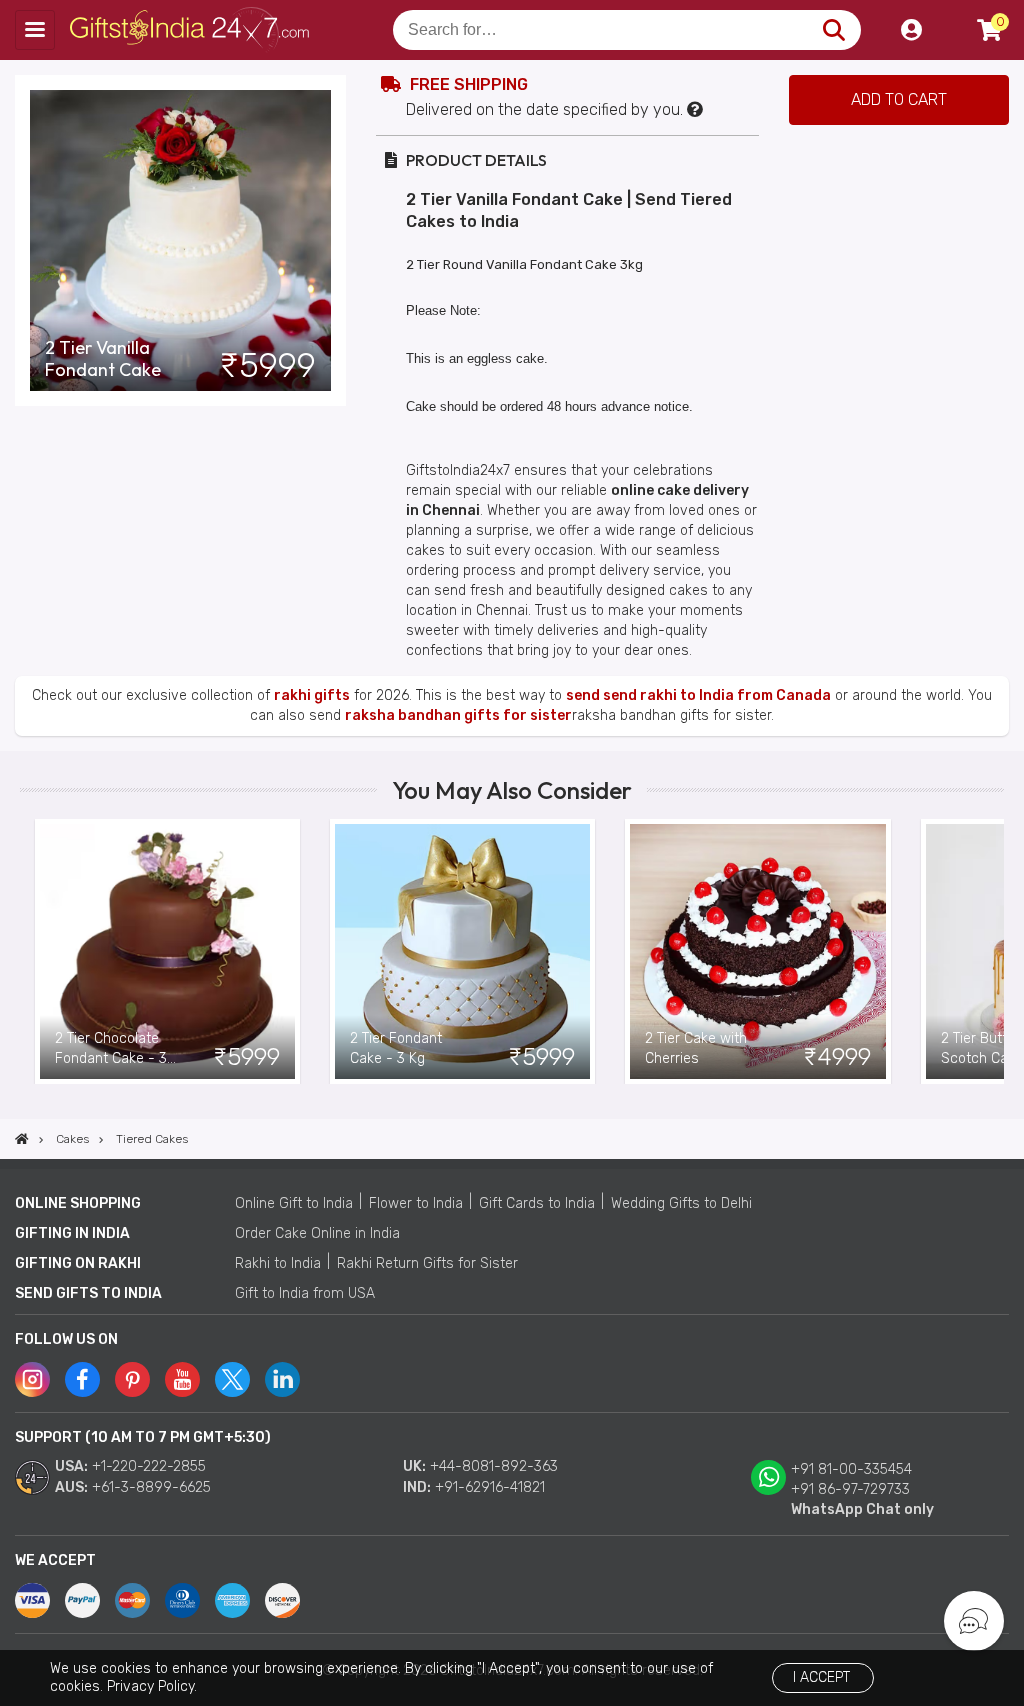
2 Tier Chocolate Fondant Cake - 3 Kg (111, 1049)
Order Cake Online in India (317, 1233)
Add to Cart (899, 99)
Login (911, 30)
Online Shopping (78, 1203)
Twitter (232, 1379)
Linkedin (282, 1379)
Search (833, 30)
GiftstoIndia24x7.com (191, 30)
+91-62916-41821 (490, 1487)
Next (989, 952)
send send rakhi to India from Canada (698, 695)
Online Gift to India (294, 1203)
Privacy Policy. (152, 1686)
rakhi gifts (312, 695)
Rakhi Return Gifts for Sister (427, 1263)
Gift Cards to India (537, 1203)
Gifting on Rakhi (78, 1263)
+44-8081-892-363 (494, 1466)
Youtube (182, 1379)
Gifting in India (72, 1233)
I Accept (821, 1677)
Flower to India (416, 1203)
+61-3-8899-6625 (151, 1487)
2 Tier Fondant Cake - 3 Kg (396, 1048)
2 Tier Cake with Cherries (696, 1048)
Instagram (32, 1379)
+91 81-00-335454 (851, 1469)
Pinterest (132, 1379)
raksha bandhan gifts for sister (458, 715)
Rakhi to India (278, 1263)
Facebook (82, 1379)
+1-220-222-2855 (149, 1466)
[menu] (35, 30)
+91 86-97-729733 (850, 1489)
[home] (22, 1139)
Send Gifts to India (88, 1293)
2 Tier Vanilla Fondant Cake (103, 359)
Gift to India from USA (305, 1293)
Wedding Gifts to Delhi (681, 1203)
